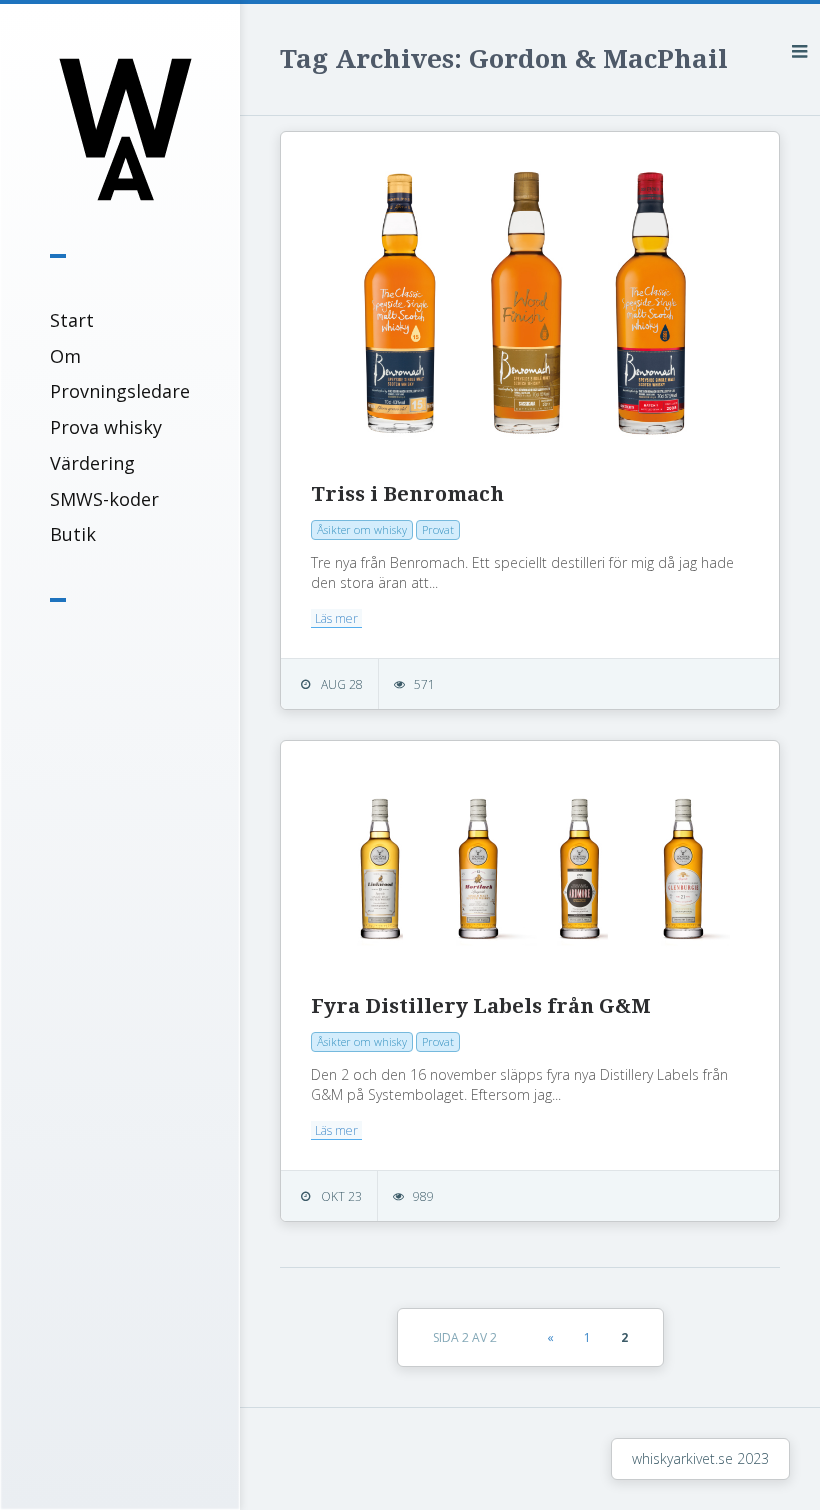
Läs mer (336, 618)
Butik (73, 534)
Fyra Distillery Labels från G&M (481, 1006)
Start (72, 320)
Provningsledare (120, 391)
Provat (438, 529)
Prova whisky (106, 427)
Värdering (92, 463)
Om (65, 356)
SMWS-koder (104, 499)
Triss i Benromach (407, 494)
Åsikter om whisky (362, 529)
